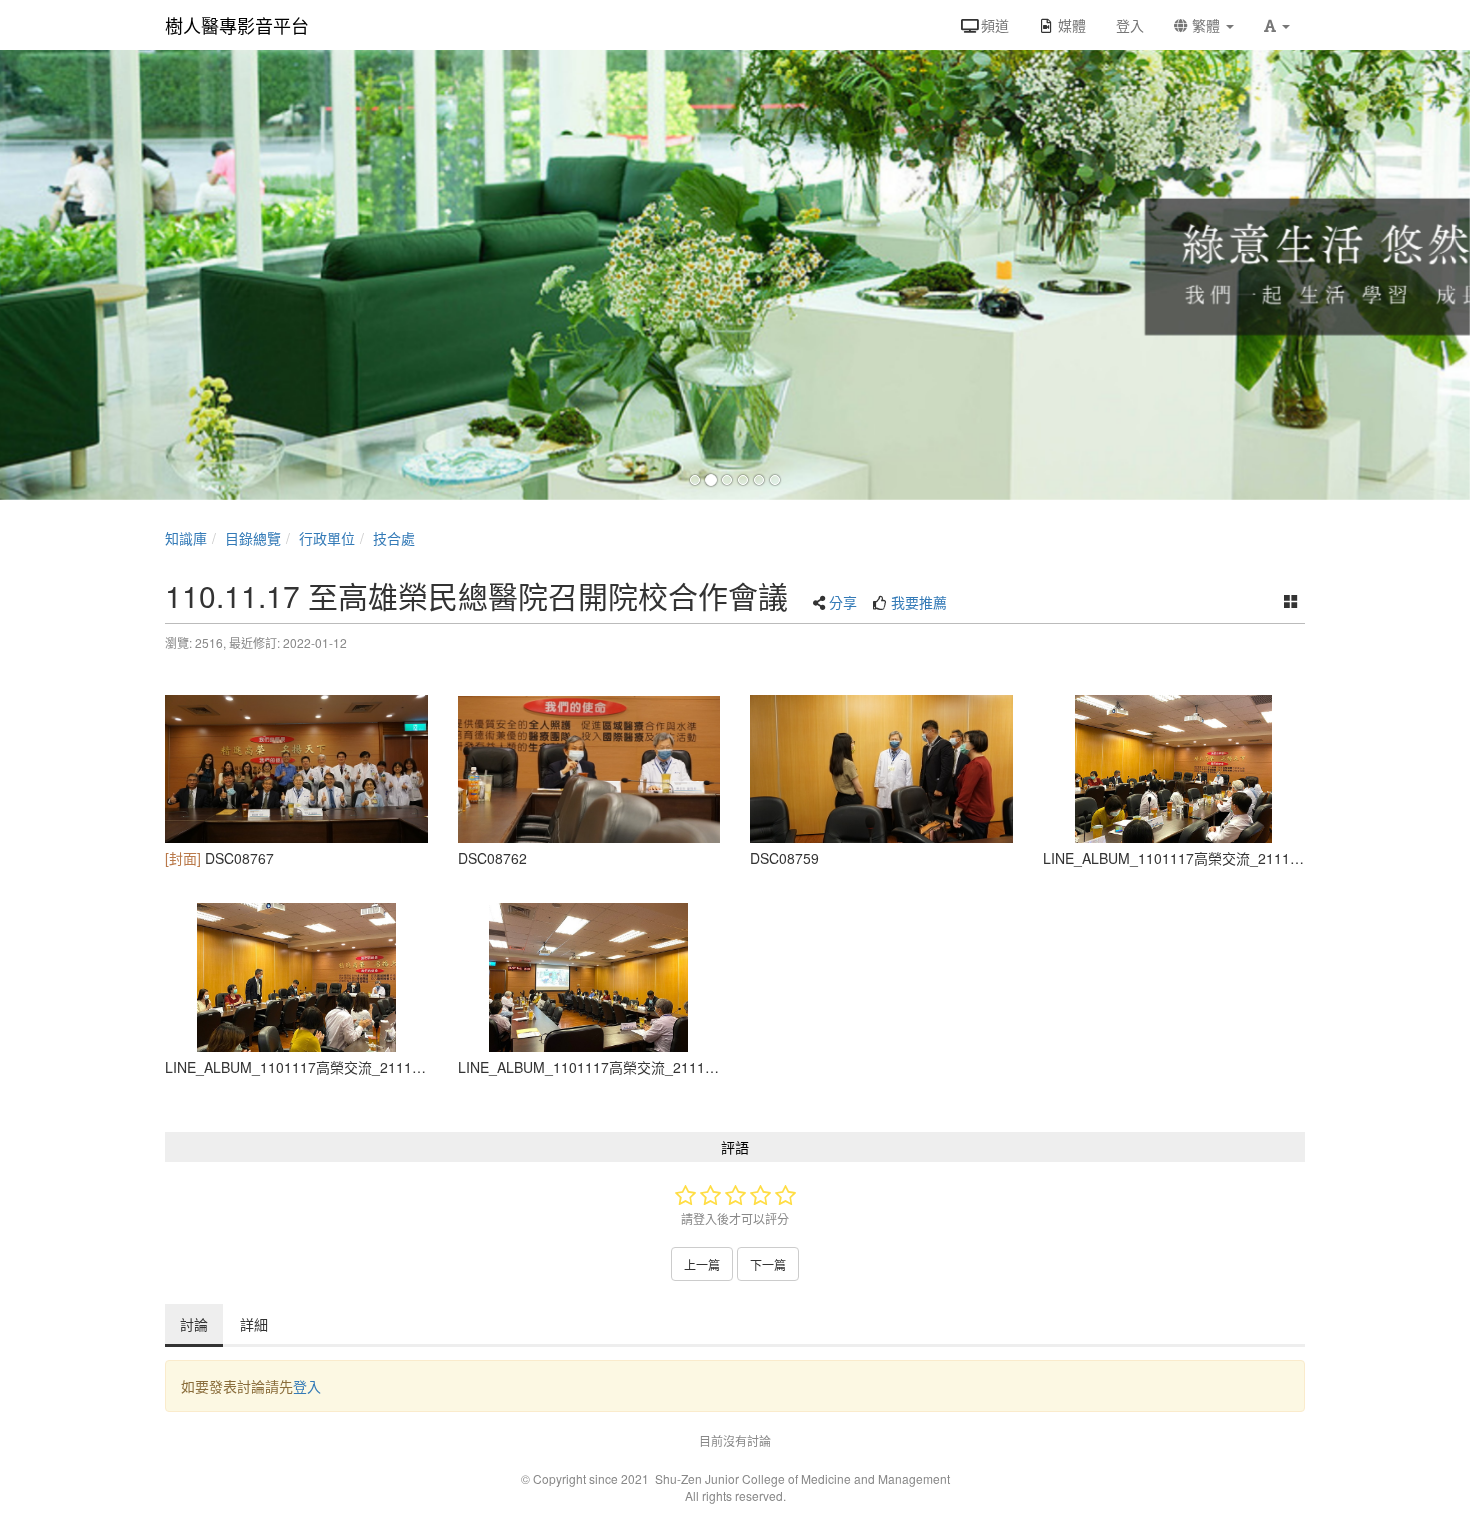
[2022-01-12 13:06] (589, 977)
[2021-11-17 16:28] (881, 769)
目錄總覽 (253, 538)
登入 (307, 1386)
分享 (843, 602)
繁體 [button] (1206, 25)
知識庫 (186, 538)
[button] (1277, 25)
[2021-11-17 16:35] (589, 769)
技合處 (394, 538)
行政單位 (327, 538)
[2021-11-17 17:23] (296, 769)
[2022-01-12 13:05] (1174, 769)
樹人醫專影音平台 (237, 25)
